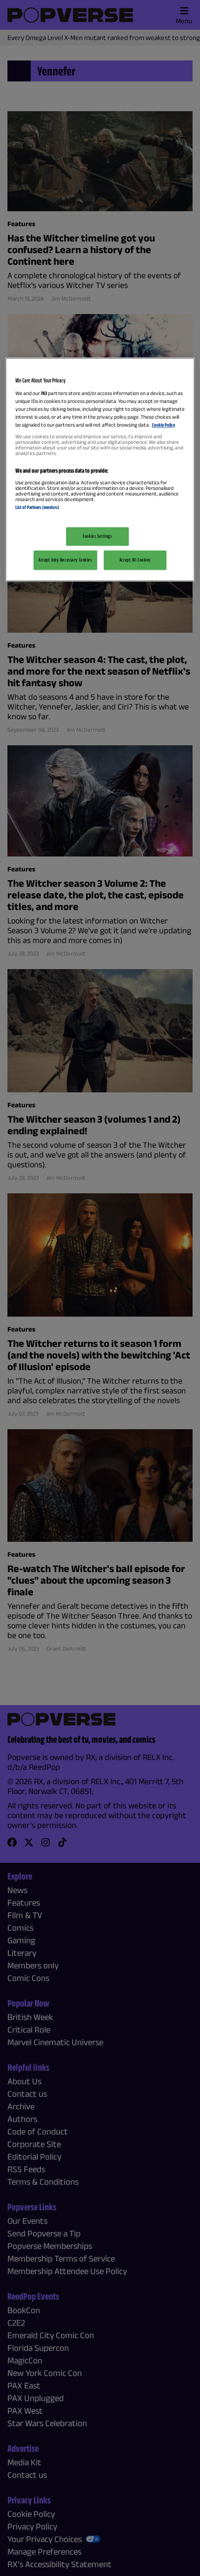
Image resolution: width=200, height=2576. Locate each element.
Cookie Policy (163, 425)
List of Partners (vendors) (37, 508)
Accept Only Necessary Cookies (65, 560)
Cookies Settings (97, 536)
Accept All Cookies (135, 560)
